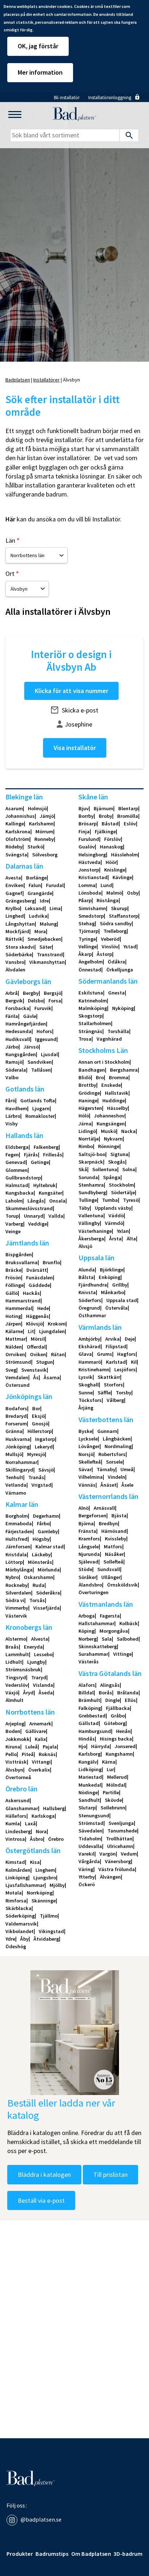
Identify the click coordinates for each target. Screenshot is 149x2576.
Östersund (18, 1385)
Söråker (87, 1577)
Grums (105, 1354)
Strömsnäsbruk (23, 1669)
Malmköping (93, 1008)
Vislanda (43, 1685)
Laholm (14, 1201)
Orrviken (15, 1354)
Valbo (12, 1077)
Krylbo (13, 908)
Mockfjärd (17, 931)
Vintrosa (15, 1839)
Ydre (10, 1939)
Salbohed (128, 1639)
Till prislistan (110, 2174)
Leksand (35, 908)
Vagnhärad (109, 1039)
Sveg (11, 1370)
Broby (105, 816)
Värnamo (16, 1493)
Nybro (12, 1577)
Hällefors (16, 1816)
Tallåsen (41, 1070)
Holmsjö (37, 808)
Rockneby (16, 1585)
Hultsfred (16, 1539)
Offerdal (36, 1347)
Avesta (13, 878)
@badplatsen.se (41, 2519)
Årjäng (86, 1408)
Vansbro (15, 962)
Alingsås (110, 1685)
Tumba (110, 1200)
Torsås (37, 1600)
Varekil (86, 1854)
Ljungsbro (45, 1878)
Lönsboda (90, 893)
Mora (40, 931)
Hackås (31, 1293)
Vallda (56, 1216)
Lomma (87, 885)
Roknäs (47, 1754)
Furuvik (43, 1008)
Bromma (119, 1077)
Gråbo (118, 1716)
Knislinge (115, 870)
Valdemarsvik (21, 1924)
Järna (85, 1124)
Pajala (50, 1747)
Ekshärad (90, 1346)
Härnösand (114, 1531)
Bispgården (19, 1254)
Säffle (104, 1393)
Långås (36, 1201)
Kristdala (16, 1554)
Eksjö (38, 1416)
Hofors (44, 1031)
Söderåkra (48, 1593)
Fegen (12, 1155)
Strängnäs (90, 1031)
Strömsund (18, 1362)
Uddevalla (90, 1846)
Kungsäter (50, 1193)
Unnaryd (34, 1216)
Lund (106, 885)
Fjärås (31, 1155)
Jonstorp (89, 870)
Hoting (13, 1316)
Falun (35, 885)
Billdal (86, 1693)
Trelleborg (115, 931)
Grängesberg (20, 901)
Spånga (112, 1177)
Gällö (12, 1293)
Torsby (124, 1393)
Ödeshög (16, 1946)
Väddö (116, 1216)
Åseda (46, 1693)
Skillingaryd (19, 1470)
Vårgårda (89, 1861)
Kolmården (18, 1870)
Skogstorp (90, 1016)
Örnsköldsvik (122, 1585)
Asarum (14, 808)
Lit (31, 1331)
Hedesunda (18, 1031)
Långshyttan (20, 924)
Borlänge (36, 878)
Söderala (16, 1070)
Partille (111, 1792)
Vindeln (116, 1477)
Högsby (41, 1539)
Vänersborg (118, 1861)
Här (10, 519)
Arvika (112, 1339)
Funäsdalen (39, 1278)
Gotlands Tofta (38, 1100)
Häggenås (37, 1316)
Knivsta (87, 1292)
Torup (12, 1216)
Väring (86, 1869)
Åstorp (105, 954)
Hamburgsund (95, 1731)
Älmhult (14, 1700)
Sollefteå (113, 1562)
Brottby (87, 1085)
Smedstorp (91, 916)
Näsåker (114, 1554)
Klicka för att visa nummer (71, 691)
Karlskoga (43, 1816)
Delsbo (36, 1001)
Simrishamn (92, 908)
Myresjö (36, 1454)
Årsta (115, 1239)
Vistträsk (16, 1762)
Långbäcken (117, 1439)
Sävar (85, 1469)
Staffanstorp (124, 916)
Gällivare (36, 1731)
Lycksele (88, 1439)
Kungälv (88, 1762)
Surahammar (93, 1654)
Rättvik (14, 939)
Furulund (89, 839)
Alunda (87, 1270)
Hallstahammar (96, 1623)
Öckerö (87, 1884)
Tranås (36, 1477)
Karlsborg (90, 1754)
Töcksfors (90, 1400)
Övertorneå (18, 1777)
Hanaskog (111, 847)
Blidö (85, 1077)
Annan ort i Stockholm (104, 1062)
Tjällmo (49, 1916)
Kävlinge (122, 877)
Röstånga (108, 900)
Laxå (30, 1823)
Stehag (87, 923)
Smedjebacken (44, 939)
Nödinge (88, 1792)
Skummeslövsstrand (29, 1208)
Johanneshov (109, 1116)
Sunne (86, 1393)
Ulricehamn (120, 1846)
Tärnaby (106, 1469)
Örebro (56, 1839)
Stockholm (121, 1185)
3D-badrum (128, 2554)
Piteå (28, 1754)
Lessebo (43, 1654)
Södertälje (123, 1192)
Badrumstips (52, 2554)
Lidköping (90, 1769)
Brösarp (88, 824)
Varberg (14, 1224)
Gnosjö (40, 1424)
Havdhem (16, 1108)
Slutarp (87, 1808)
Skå (83, 1169)
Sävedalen (90, 1831)
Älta (131, 1239)
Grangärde (40, 893)
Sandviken (40, 1062)
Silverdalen (18, 1593)
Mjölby (57, 1885)
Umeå (127, 1469)
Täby (84, 1208)
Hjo (82, 1746)
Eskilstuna (91, 993)
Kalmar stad (50, 1547)
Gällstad (89, 1723)
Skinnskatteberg (98, 1646)
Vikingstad (51, 1931)
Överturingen (93, 1592)
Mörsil (38, 1339)
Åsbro (37, 1839)
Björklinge (112, 1270)
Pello (11, 1754)
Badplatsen (18, 380)
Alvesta (40, 1639)
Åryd (28, 1693)
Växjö (12, 1693)
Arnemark (40, 1724)
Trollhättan (119, 1839)
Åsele (127, 1485)
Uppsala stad (122, 1300)
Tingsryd (16, 1677)
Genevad (16, 1162)
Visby (12, 1124)
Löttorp (14, 1562)
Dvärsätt (37, 1270)
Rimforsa (16, 1901)
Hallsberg (54, 1808)
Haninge (88, 1100)
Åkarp (85, 954)
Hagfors (126, 1354)
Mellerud (117, 1777)
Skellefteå (90, 1462)
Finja (84, 832)
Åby (24, 1939)
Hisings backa (116, 1739)
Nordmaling (118, 1446)
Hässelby (117, 1108)
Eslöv (130, 824)
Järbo (12, 1047)
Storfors (113, 1385)
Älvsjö (85, 1246)
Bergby (31, 993)
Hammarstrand (23, 1301)
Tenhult (14, 1477)
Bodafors (16, 1408)
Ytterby (87, 1877)
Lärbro (13, 1116)
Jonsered (125, 1746)
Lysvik (86, 1377)
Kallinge (15, 824)
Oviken (38, 1354)
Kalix (40, 1739)
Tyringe (87, 939)
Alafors (87, 1685)
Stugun (44, 1362)
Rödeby (14, 847)
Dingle (112, 1700)
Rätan (58, 1354)
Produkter (20, 2554)
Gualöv (87, 847)
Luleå (31, 1747)
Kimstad (15, 1862)
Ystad (130, 947)
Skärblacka (18, 1908)
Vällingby (89, 1223)
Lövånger (89, 1446)
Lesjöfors (125, 1369)
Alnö (84, 1508)
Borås (105, 1693)
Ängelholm (91, 962)
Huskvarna (18, 1439)
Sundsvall (109, 1569)
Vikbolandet (20, 1931)
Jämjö (47, 816)
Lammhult (17, 1654)
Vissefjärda (46, 1608)
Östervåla (116, 1308)
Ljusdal (49, 1054)
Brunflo (51, 1262)
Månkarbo (112, 1292)
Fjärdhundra (93, 1285)
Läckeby (41, 1554)
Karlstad (116, 1362)
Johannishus (20, 816)
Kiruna (13, 1747)
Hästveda (90, 862)
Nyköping (123, 1008)
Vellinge (88, 947)
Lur (110, 1769)
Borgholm (17, 1516)
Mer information (40, 72)
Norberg (88, 1639)
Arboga (87, 1616)
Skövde (113, 1800)
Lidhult (14, 1662)
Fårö (10, 1100)
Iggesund (46, 1039)
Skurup (119, 908)
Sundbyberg (92, 1192)
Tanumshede (122, 1831)
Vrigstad (41, 1485)
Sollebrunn (113, 1808)
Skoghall (89, 1385)
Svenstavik (34, 1370)
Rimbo (86, 1146)
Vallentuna (91, 1216)
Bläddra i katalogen (44, 2174)
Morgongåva (114, 1631)
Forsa (55, 1001)
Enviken (14, 885)
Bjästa (119, 1516)
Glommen (16, 1170)
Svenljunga (121, 1823)
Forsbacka (17, 1008)
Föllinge (14, 1285)
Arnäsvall (104, 1508)
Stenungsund (94, 1816)
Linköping (17, 1878)
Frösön (13, 1278)
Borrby (86, 816)
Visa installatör (75, 748)
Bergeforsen (92, 1516)
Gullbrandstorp (23, 1178)
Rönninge (109, 1146)
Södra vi (15, 1600)
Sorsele (114, 1462)
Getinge (40, 1162)
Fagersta (110, 1616)
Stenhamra (91, 1185)
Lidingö (87, 1131)
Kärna (109, 1762)
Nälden (14, 1347)
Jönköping (18, 1447)
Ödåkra (116, 962)
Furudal (55, 885)
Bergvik (14, 1001)
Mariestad (90, 1777)
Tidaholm (90, 1839)
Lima (55, 908)
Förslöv (112, 839)
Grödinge (89, 1093)
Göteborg (115, 1723)
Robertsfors (112, 1454)
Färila (12, 1016)
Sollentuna (105, 1169)
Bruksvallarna (22, 1262)
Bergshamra (124, 1070)
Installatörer (46, 380)
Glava (85, 1354)
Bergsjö (52, 993)
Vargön (108, 1854)
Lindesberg (18, 1831)
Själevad (88, 1562)
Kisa (35, 1862)
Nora (41, 1831)
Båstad (110, 824)
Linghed (15, 916)
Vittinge (122, 1654)
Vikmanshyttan (47, 962)
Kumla (13, 1823)
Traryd (39, 1677)
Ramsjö (14, 1062)
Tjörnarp (88, 931)
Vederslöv (17, 1685)
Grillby (120, 1285)
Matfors (113, 1547)
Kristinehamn (94, 1369)
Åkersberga (91, 1239)
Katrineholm (93, 1001)
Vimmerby (17, 1608)
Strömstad (91, 1823)
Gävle (30, 1016)
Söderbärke (19, 954)
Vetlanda (16, 1485)
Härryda (100, 1746)
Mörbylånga (19, 1570)
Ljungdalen (52, 1331)
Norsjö (86, 1454)
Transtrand (50, 954)
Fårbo (43, 1523)
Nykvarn (113, 1139)
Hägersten (90, 1108)
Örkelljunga (120, 970)
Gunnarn (107, 1431)
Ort (10, 574)
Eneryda (33, 1647)
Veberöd (110, 939)
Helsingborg (92, 855)
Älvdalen (15, 970)
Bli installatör (67, 98)
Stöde (85, 1569)
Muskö (108, 1131)
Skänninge (44, 1901)
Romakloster (40, 1116)
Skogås (117, 1162)
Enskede (111, 1085)
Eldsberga (17, 1147)
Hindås (87, 1739)
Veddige (38, 1224)
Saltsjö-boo (92, 1154)
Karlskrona (18, 832)
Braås (12, 1647)
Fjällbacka (118, 1708)
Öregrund (89, 1308)
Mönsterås (40, 1562)
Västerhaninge (95, 1231)
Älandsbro (90, 1585)
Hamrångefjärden (26, 1024)
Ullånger (111, 1577)
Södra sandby (116, 923)
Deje (130, 1339)
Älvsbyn (14, 1770)
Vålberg (115, 1400)
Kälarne (14, 1331)
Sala (107, 1639)
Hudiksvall (18, 1039)
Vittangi (41, 1762)
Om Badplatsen (91, 2554)
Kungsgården (21, 1054)
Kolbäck (129, 1623)
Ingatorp (45, 1439)
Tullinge (88, 1200)
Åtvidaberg (46, 1939)
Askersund (18, 1800)
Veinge (13, 1231)
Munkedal (90, 1785)
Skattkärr (109, 1377)
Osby (133, 893)
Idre (44, 901)
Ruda (39, 1585)
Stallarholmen (95, 1023)
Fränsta (87, 1531)
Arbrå (12, 993)
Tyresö (131, 1200)
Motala (14, 1893)
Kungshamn (119, 1754)
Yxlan (123, 1231)
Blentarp (128, 808)
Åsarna (52, 1377)
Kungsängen (111, 1124)
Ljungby (36, 1662)
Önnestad (90, 970)
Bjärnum (103, 808)
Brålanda (128, 1693)
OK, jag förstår (38, 46)
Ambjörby (89, 1339)
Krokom (57, 1324)
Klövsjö (34, 1324)
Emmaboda (19, 1523)
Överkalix (39, 1770)
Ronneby (44, 839)
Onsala (57, 1201)
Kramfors (89, 1539)
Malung (48, 924)
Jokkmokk (18, 1739)
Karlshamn (41, 824)
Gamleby (48, 1531)
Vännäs (87, 1485)
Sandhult (89, 1800)
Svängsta (16, 855)
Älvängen (110, 1877)
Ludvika (38, 916)
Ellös (130, 1700)
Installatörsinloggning (110, 98)
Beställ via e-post (41, 2200)
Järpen (13, 1324)
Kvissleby (116, 1539)
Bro (100, 1077)
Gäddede (39, 1285)
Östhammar (92, 1315)
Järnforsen (18, 1547)
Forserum (16, 1424)
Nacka (128, 1131)
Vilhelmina (91, 1477)
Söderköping (20, 1916)
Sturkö (35, 847)
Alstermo (16, 1639)
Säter (46, 947)
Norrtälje (89, 1139)
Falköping (90, 1708)
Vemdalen (17, 1377)
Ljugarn (41, 1108)
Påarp (85, 900)
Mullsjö (14, 1454)
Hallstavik (117, 1093)
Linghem (45, 1870)
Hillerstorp (40, 1431)
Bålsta (86, 1277)
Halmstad (17, 1185)
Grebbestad (92, 1716)
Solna (129, 1169)
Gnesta (116, 993)
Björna (86, 1523)
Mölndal (116, 1785)
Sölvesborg (45, 855)
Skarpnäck (91, 1162)
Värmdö (114, 1223)
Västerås (89, 1662)
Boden (13, 1731)
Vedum (129, 1854)
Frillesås (53, 1155)
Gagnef (14, 893)
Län (10, 541)
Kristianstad (93, 877)
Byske (85, 1431)
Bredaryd (16, 1416)
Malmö (114, 893)
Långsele (89, 1547)
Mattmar (16, 1339)
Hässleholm (124, 855)
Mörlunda (49, 1570)
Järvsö (31, 1047)
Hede (43, 1308)
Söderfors (90, 1300)
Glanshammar (22, 1808)
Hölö (84, 1116)
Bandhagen (92, 1070)
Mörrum (44, 832)
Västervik (16, 1616)
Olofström (17, 839)
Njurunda (89, 1554)
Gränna (14, 1431)
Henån (123, 1731)
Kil (134, 1362)
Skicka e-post (80, 710)
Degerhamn (46, 1516)
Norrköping (40, 1893)
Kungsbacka (20, 1193)
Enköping (110, 1277)
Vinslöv (110, 947)
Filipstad (116, 1346)
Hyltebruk (44, 1185)
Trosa (85, 1039)
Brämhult (89, 1700)
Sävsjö (46, 1470)
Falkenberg (46, 1147)
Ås (36, 1377)
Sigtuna (119, 1154)
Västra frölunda (117, 1869)
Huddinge (114, 1100)
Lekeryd (44, 1447)
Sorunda (88, 1177)
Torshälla (118, 1031)
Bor (36, 1408)
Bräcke (13, 1270)
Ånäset (108, 1485)
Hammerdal (19, 1308)
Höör (111, 862)
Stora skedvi (20, 947)
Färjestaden (19, 1531)
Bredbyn (108, 1523)
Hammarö (90, 1362)
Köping (86, 1631)
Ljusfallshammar (25, 1885)
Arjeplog (15, 1724)
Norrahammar (21, 1462)
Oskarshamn (39, 1577)
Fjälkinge (105, 832)
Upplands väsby (113, 1208)
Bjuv (84, 808)
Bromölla (128, 816)
